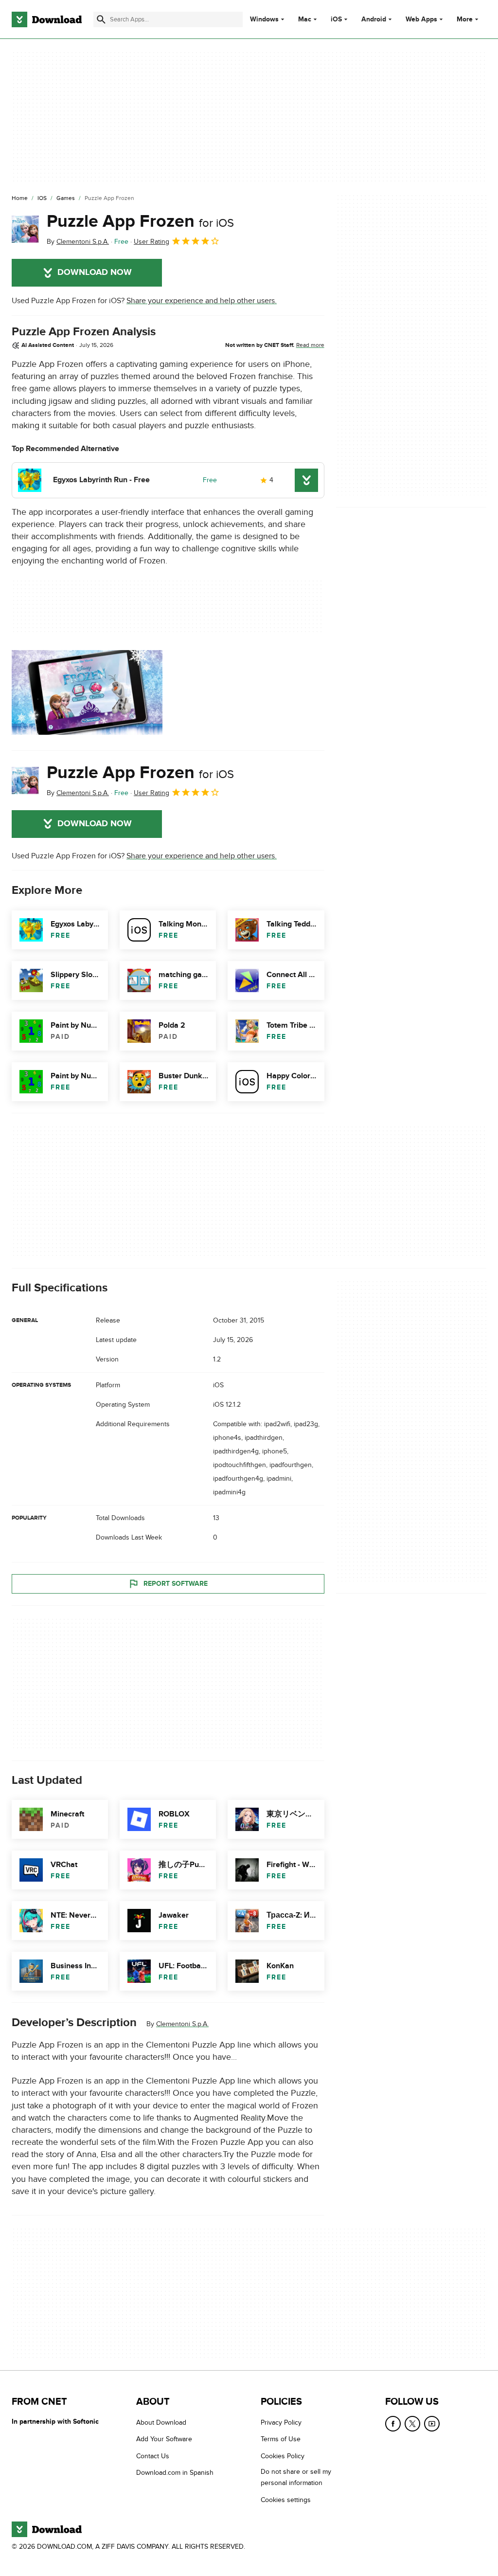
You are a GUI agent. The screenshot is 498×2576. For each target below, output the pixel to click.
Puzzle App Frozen (140, 221)
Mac (305, 19)
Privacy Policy (281, 2422)
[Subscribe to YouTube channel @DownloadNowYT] (432, 2424)
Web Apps (421, 19)
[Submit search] (101, 19)
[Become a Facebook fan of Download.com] (393, 2424)
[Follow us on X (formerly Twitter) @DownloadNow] (412, 2424)
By (78, 242)
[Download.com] (47, 19)
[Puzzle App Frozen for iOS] (25, 229)
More (465, 19)
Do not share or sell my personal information (296, 2477)
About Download (161, 2422)
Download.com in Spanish (175, 2473)
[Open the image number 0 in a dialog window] (87, 692)
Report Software (176, 1584)
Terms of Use (281, 2439)
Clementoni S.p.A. (182, 2024)
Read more (310, 345)
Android (374, 19)
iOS (336, 19)
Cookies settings (286, 2500)
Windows (264, 19)
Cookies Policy (283, 2456)
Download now (95, 272)
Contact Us (153, 2456)
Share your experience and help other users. (202, 301)
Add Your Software (164, 2439)
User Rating (151, 242)
